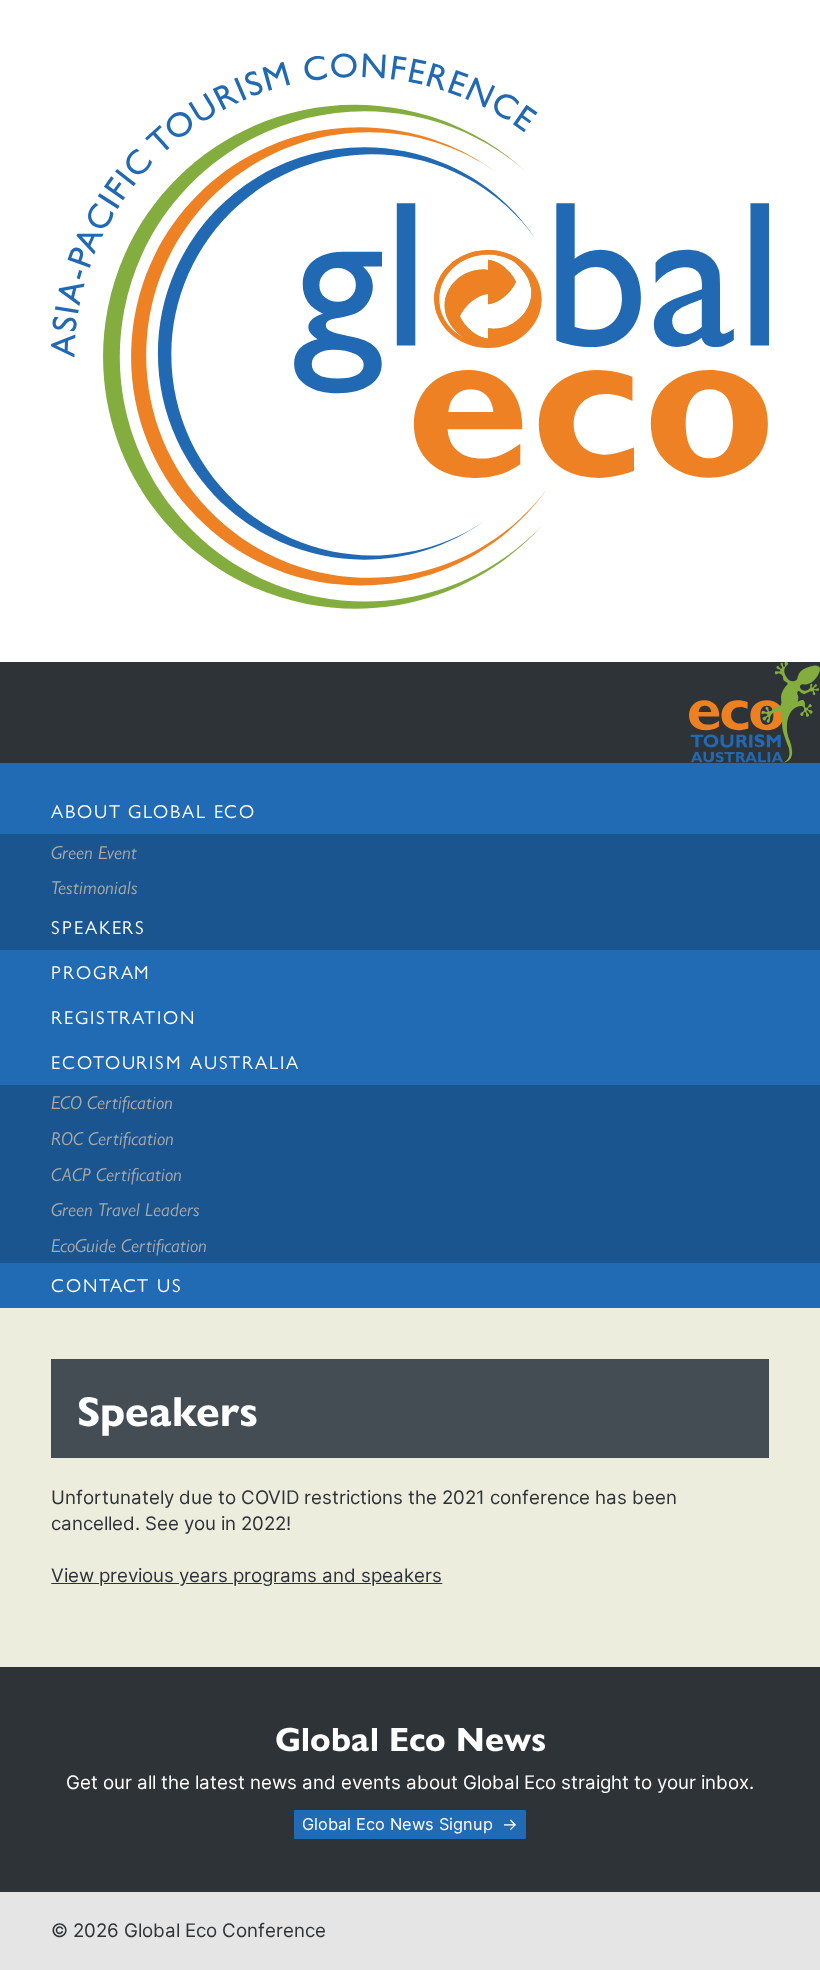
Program (101, 971)
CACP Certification (116, 1173)
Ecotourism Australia (175, 1061)
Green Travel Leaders (125, 1208)
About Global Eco (153, 810)
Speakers (98, 926)
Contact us (117, 1284)
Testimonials (94, 886)
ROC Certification (112, 1137)
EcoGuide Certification (129, 1244)
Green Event (94, 851)
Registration (123, 1016)
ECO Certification (112, 1101)
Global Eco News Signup (397, 1824)
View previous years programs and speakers (246, 1575)
